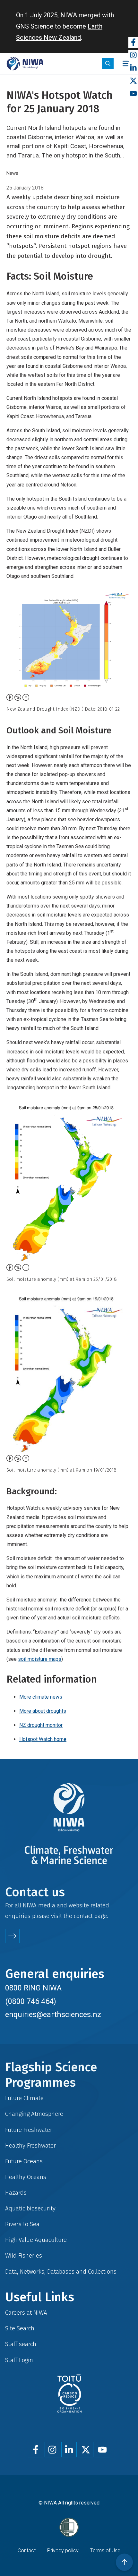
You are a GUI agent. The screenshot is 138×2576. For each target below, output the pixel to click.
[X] (133, 81)
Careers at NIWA (26, 2313)
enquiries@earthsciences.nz (53, 2014)
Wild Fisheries (24, 2255)
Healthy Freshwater (30, 2145)
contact (83, 1916)
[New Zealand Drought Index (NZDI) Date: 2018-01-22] (69, 642)
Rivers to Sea (22, 2224)
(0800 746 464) (31, 2001)
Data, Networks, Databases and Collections (61, 2272)
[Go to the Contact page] (12, 1936)
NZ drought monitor (41, 1725)
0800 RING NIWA (33, 1988)
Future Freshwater (29, 2130)
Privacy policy (63, 2551)
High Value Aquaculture (36, 2240)
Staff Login (19, 2360)
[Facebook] (133, 42)
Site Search (20, 2328)
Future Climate (24, 2098)
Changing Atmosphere (34, 2114)
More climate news (41, 1697)
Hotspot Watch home (43, 1739)
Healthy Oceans (26, 2177)
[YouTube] (133, 94)
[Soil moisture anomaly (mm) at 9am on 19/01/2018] (69, 1374)
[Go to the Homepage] (25, 64)
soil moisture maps (40, 1659)
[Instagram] (133, 55)
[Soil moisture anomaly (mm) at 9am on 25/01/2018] (69, 1182)
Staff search (21, 2344)
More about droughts (43, 1711)
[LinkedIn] (133, 68)
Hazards (16, 2193)
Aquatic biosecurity (30, 2208)
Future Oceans (24, 2161)
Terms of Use (105, 2551)
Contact (27, 2551)
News (12, 173)
